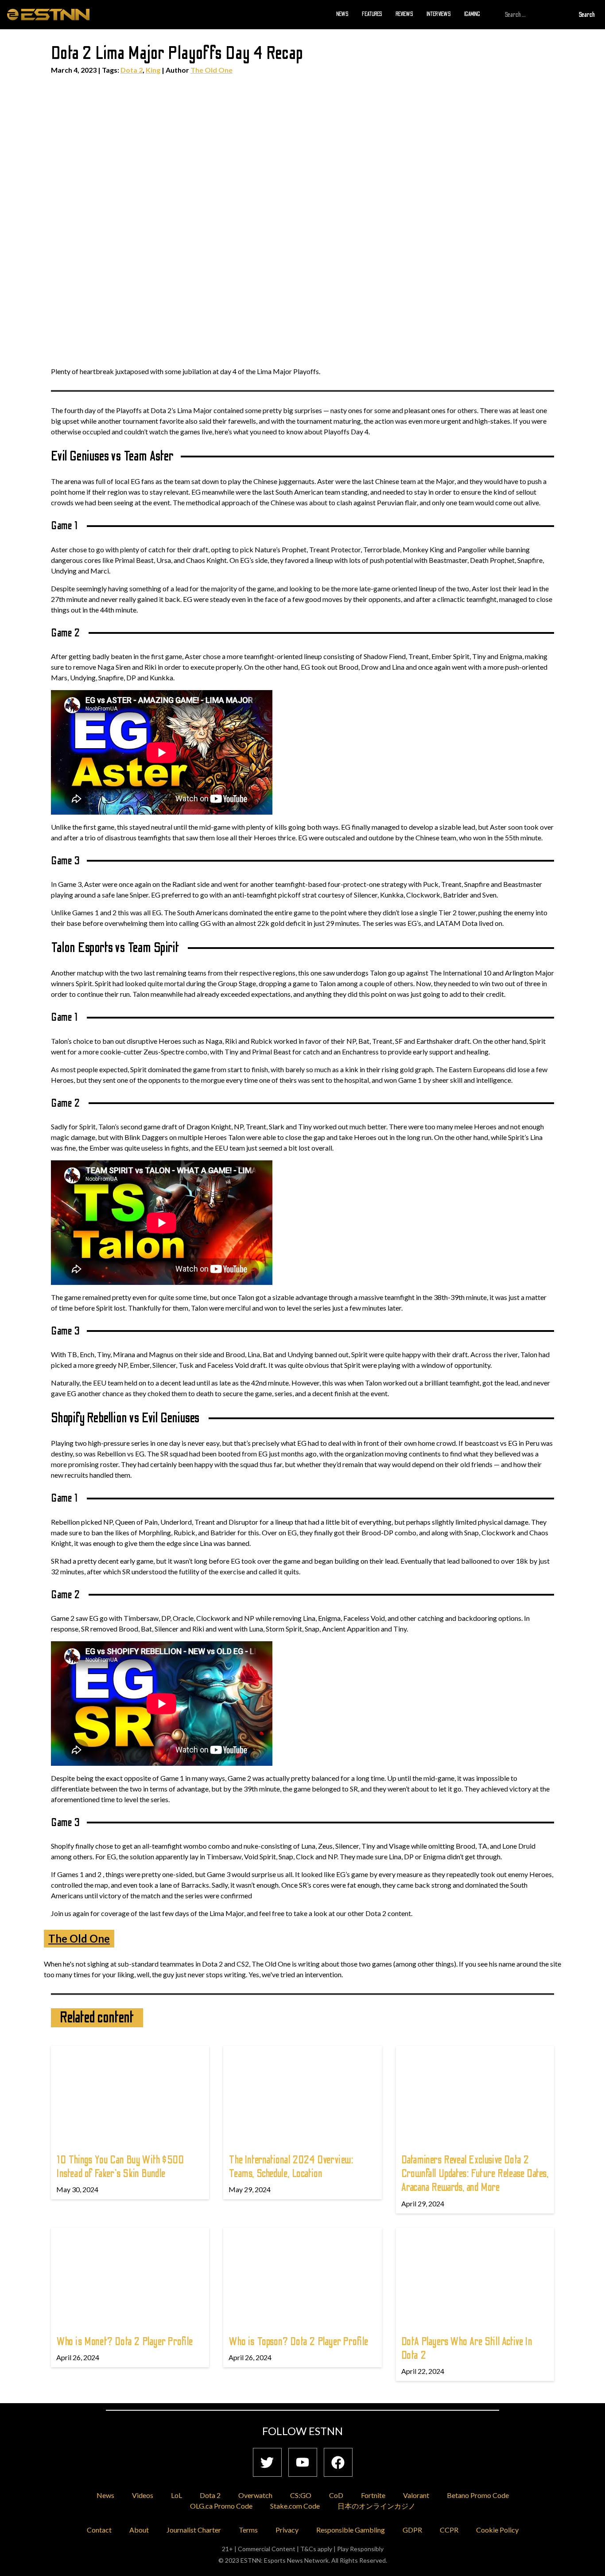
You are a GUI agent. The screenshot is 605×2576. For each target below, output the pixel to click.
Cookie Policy (497, 2530)
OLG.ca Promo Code (221, 2506)
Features (372, 14)
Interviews (439, 14)
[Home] (48, 14)
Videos (143, 2495)
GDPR (412, 2530)
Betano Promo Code (478, 2495)
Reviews (404, 14)
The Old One (211, 70)
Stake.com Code (295, 2506)
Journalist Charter (194, 2530)
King (153, 70)
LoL (176, 2495)
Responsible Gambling (351, 2530)
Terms (248, 2530)
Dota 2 (132, 70)
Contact (99, 2530)
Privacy (287, 2530)
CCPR (449, 2530)
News (342, 14)
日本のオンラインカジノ (376, 2506)
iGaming (472, 14)
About (139, 2530)
